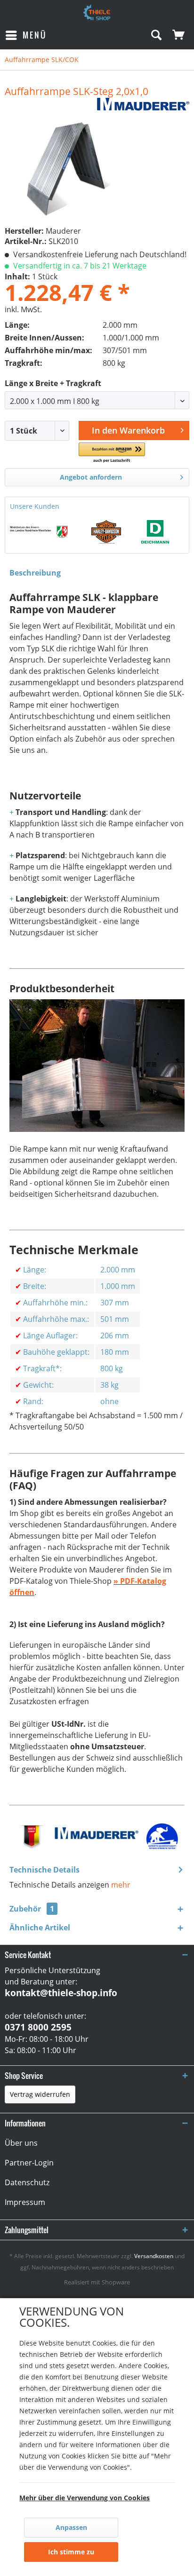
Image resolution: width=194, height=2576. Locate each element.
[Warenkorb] (179, 35)
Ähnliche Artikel (40, 1928)
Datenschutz (27, 2182)
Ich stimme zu (71, 2552)
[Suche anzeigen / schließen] (156, 35)
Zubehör (32, 1909)
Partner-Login (29, 2163)
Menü (35, 35)
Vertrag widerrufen (40, 2094)
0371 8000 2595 (38, 2027)
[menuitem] (26, 35)
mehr (121, 1885)
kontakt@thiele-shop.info (61, 1993)
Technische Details (44, 1870)
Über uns (21, 2143)
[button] (112, 453)
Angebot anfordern (91, 477)
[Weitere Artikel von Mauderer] (143, 106)
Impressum (25, 2202)
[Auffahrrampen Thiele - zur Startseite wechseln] (97, 13)
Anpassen (71, 2527)
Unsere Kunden (35, 506)
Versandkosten (154, 2256)
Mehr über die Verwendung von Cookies (85, 2498)
